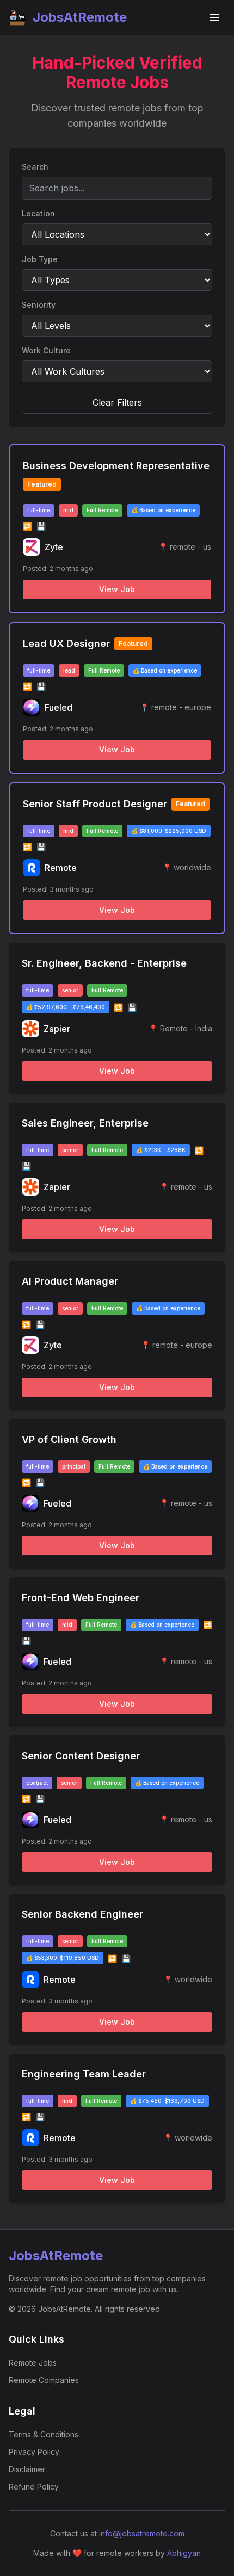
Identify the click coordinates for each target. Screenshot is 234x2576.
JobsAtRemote (80, 17)
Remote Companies (44, 2380)
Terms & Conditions (44, 2434)
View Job (117, 589)
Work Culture (46, 350)
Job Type (40, 259)
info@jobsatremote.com (142, 2533)
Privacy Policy (34, 2452)
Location (38, 213)
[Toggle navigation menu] (214, 17)
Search (35, 167)
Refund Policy (34, 2487)
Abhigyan (184, 2553)
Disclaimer (27, 2469)
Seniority (39, 305)
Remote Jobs (33, 2363)
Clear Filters (117, 402)
